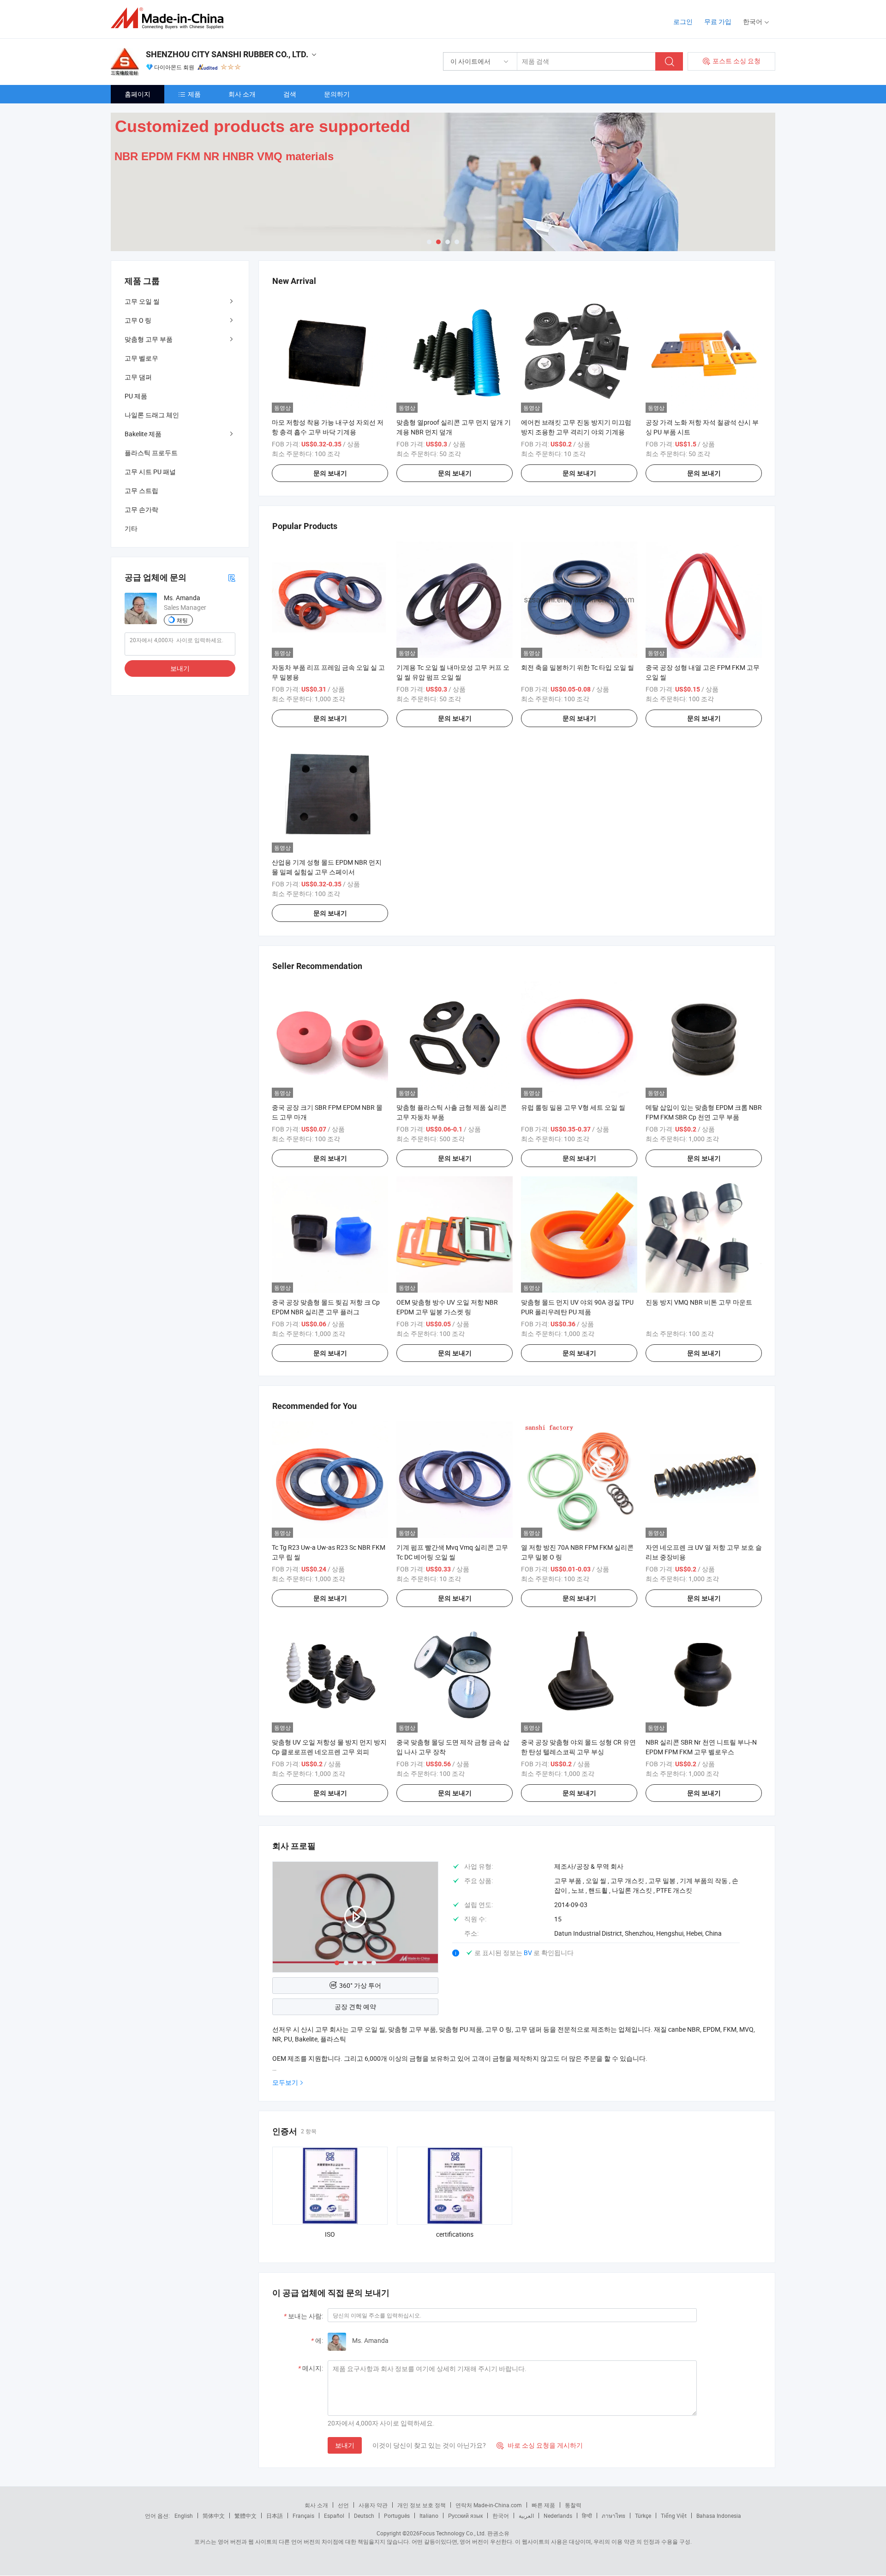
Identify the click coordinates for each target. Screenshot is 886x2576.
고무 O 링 (138, 320)
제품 (194, 94)
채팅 (182, 620)
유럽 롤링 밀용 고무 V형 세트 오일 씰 (573, 1107)
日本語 (275, 2516)
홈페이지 (138, 94)
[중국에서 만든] (170, 18)
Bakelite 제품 (143, 434)
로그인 (683, 21)
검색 (290, 94)
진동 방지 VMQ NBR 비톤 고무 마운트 (699, 1302)
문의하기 (337, 94)
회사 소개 (242, 94)
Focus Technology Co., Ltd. (453, 2533)
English (184, 2516)
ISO (330, 2234)
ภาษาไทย (614, 2516)
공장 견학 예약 (355, 2007)
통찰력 (573, 2505)
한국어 (501, 2516)
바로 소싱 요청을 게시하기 (540, 2445)
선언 (343, 2505)
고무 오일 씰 (142, 301)
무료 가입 (718, 21)
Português (397, 2516)
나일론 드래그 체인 (152, 415)
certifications (455, 2234)
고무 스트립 (141, 491)
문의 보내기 (330, 473)
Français (303, 2516)
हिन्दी (587, 2516)
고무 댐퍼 (138, 377)
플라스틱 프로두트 (151, 453)
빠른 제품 (543, 2505)
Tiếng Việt (674, 2516)
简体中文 (214, 2516)
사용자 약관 (373, 2505)
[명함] (232, 577)
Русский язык (465, 2516)
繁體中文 (245, 2516)
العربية (526, 2516)
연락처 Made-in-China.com (489, 2505)
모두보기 (285, 2082)
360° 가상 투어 (360, 1985)
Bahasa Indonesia (719, 2516)
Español (334, 2516)
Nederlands (558, 2516)
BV (529, 1953)
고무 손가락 (141, 509)
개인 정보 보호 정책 (422, 2505)
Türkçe (643, 2516)
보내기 (345, 2445)
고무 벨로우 (141, 358)
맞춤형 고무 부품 (149, 339)
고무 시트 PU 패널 (150, 472)
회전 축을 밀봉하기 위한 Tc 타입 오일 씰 (578, 667)
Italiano (429, 2516)
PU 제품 (136, 396)
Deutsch (364, 2516)
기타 (131, 528)
